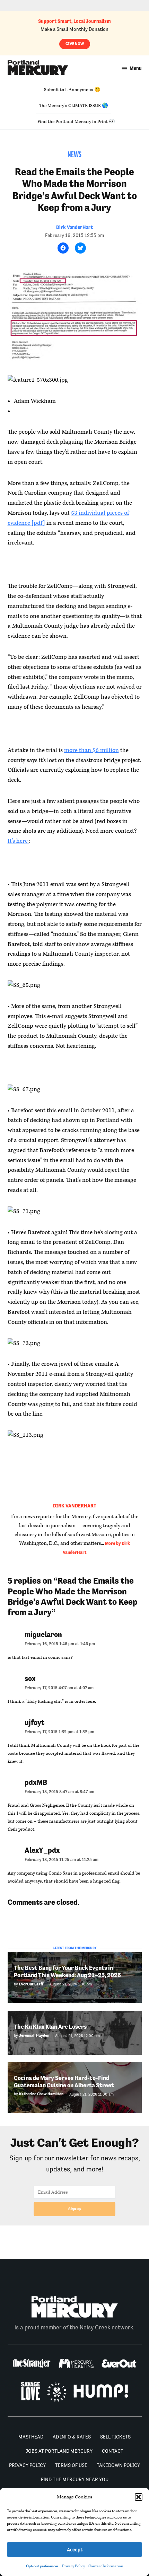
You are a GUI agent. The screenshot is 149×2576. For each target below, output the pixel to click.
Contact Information (106, 2566)
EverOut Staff (31, 1984)
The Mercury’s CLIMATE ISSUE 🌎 (74, 106)
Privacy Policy (73, 2566)
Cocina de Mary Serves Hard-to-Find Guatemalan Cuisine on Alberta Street (64, 2082)
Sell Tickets (115, 2437)
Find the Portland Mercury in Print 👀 (76, 122)
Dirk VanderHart (74, 227)
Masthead (31, 2437)
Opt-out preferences (42, 2566)
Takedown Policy (118, 2465)
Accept (75, 2550)
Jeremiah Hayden (34, 2035)
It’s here (18, 841)
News (74, 155)
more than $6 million (91, 750)
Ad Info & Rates (72, 2437)
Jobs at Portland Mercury (59, 2451)
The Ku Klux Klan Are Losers (50, 2027)
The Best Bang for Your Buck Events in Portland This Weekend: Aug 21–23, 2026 (67, 1971)
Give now (75, 44)
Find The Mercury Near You (75, 2479)
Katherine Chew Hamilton (41, 2094)
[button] (139, 2497)
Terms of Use (71, 2465)
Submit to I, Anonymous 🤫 (72, 90)
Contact (113, 2451)
